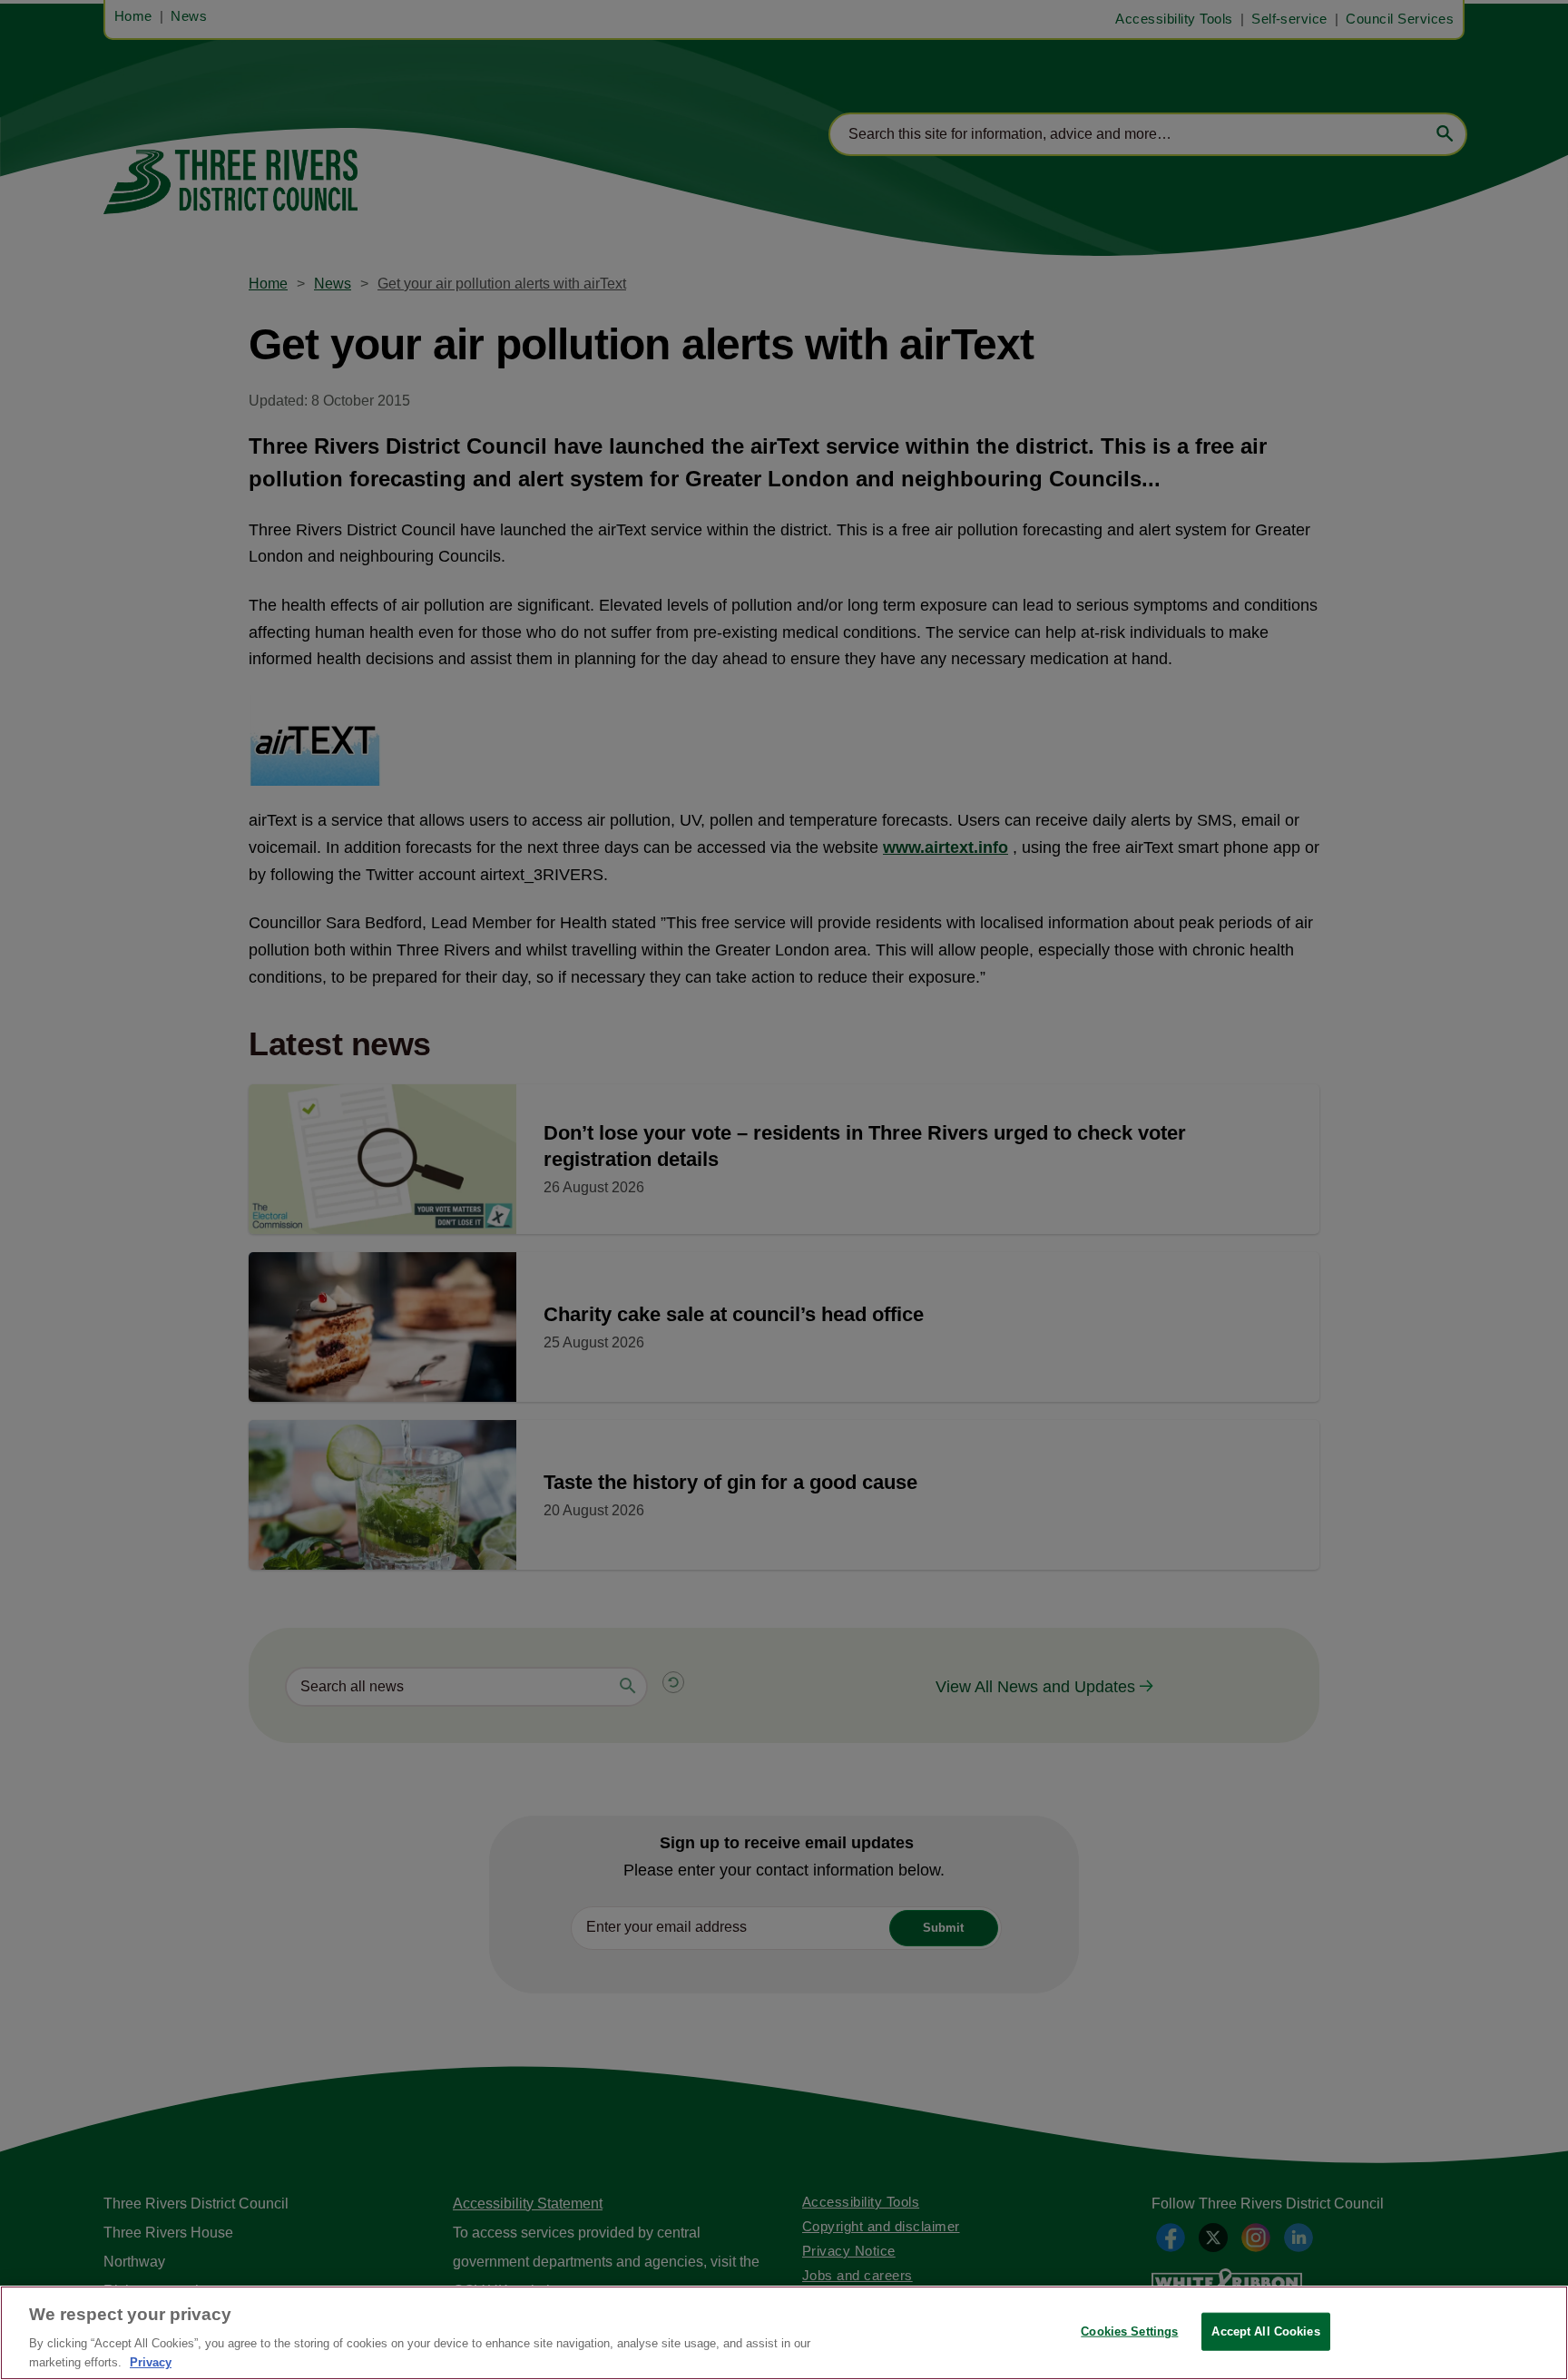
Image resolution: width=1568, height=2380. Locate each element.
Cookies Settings (1129, 2331)
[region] (784, 2333)
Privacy (151, 2361)
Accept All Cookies (1265, 2331)
